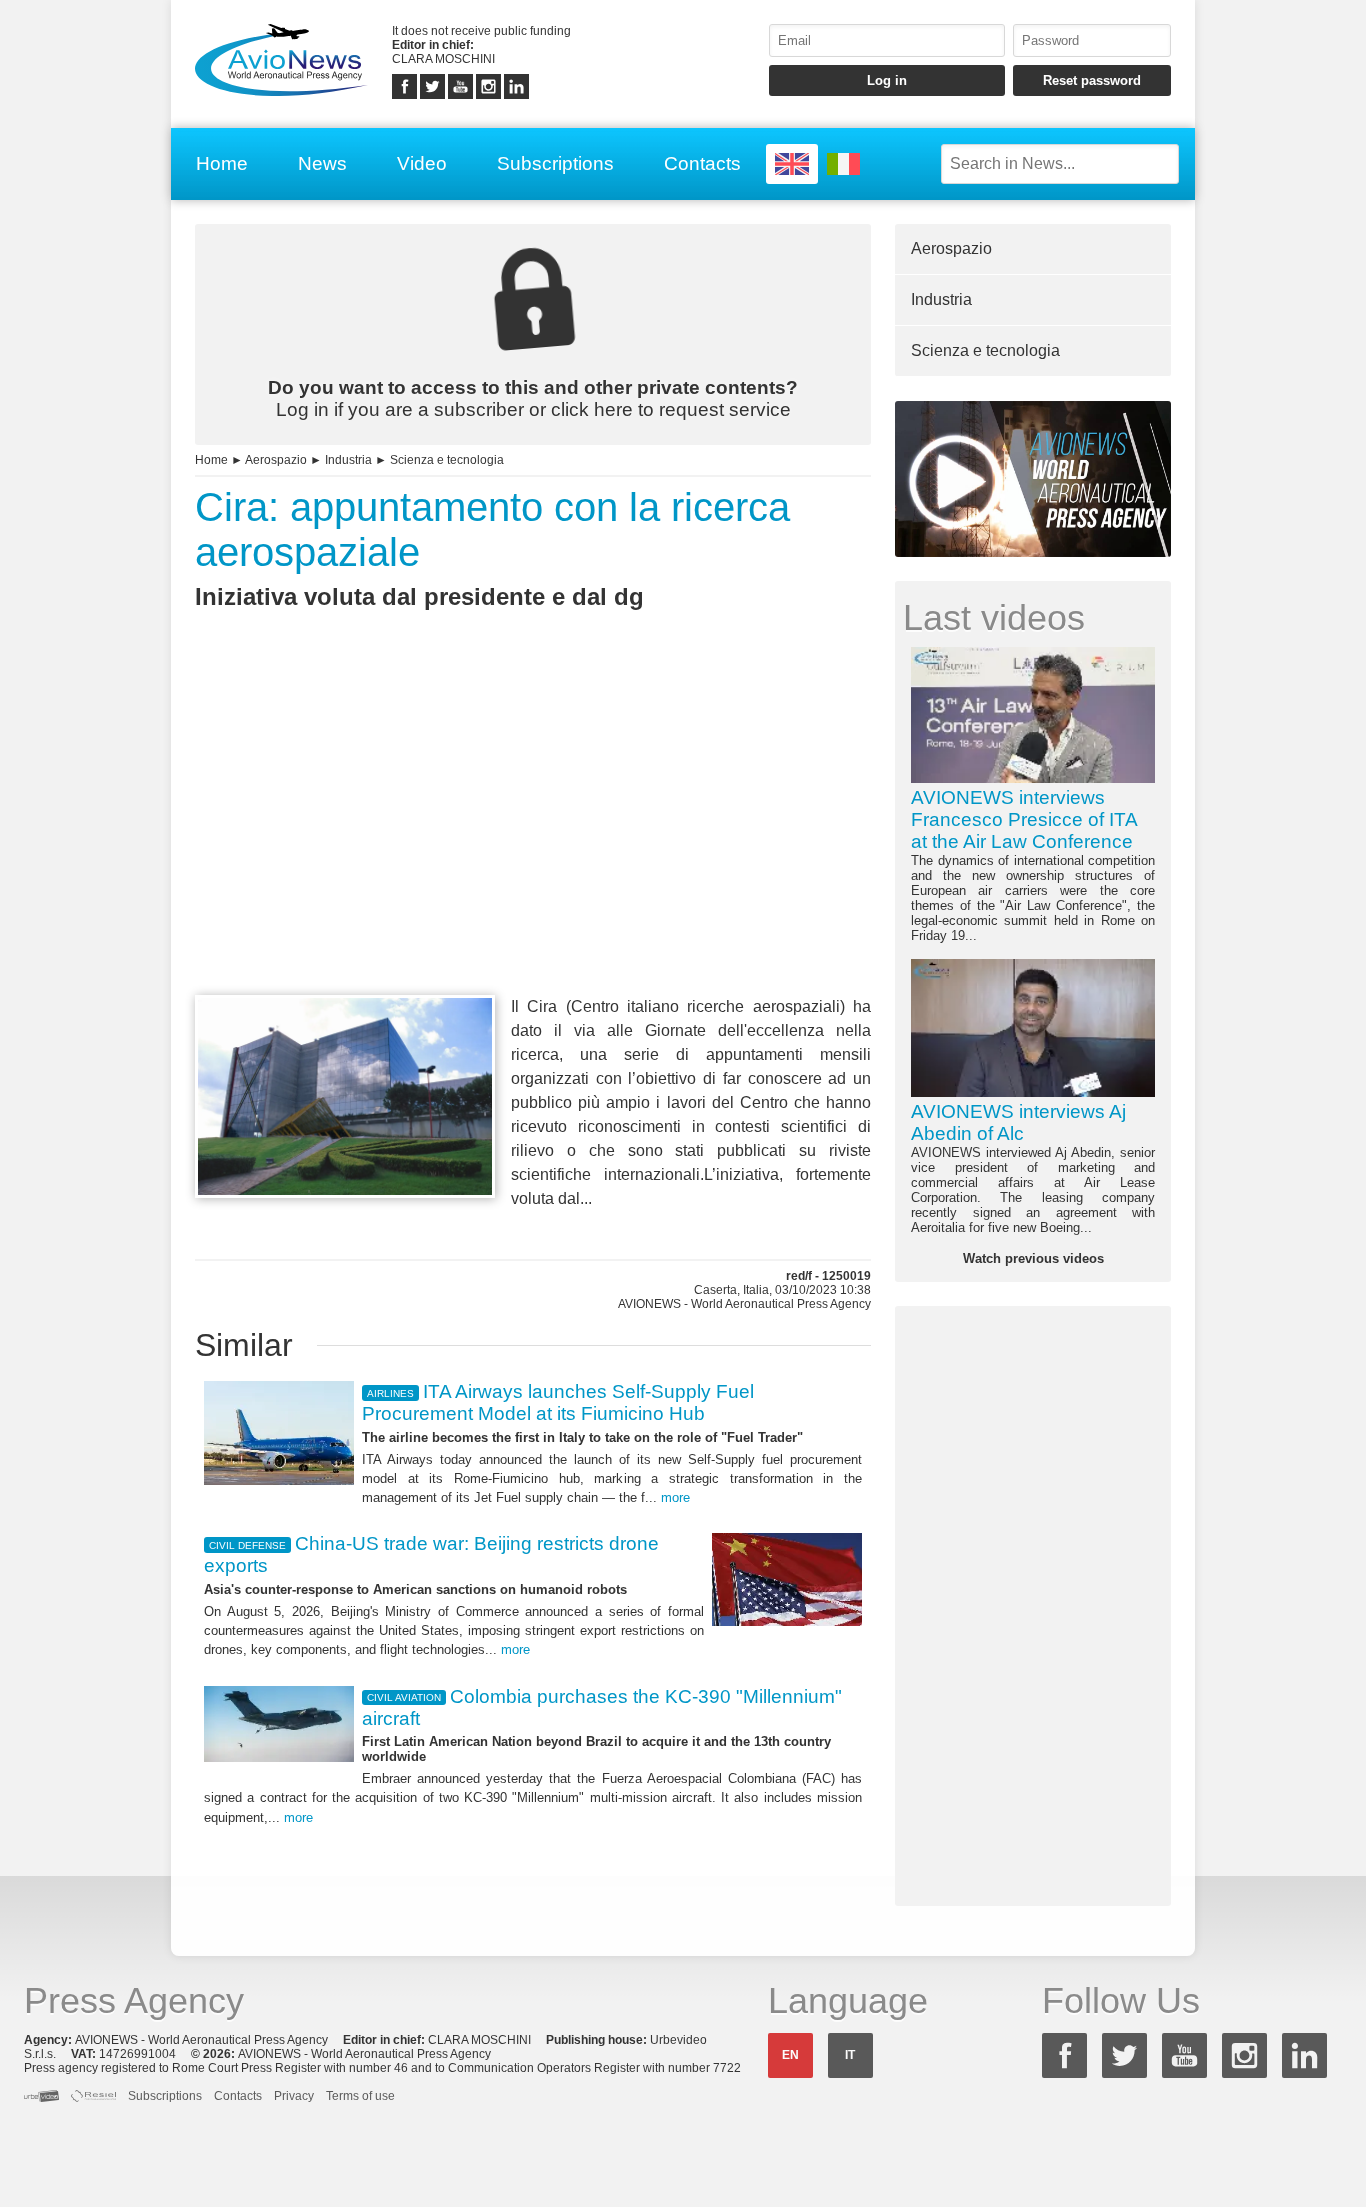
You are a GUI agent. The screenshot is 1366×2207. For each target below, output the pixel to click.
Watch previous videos (1033, 1258)
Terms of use (360, 2096)
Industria (348, 460)
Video (422, 163)
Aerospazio (276, 460)
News (322, 163)
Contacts (702, 163)
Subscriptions (555, 163)
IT (850, 2055)
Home (222, 163)
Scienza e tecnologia (447, 460)
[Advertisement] (533, 839)
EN (790, 2055)
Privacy (294, 2096)
